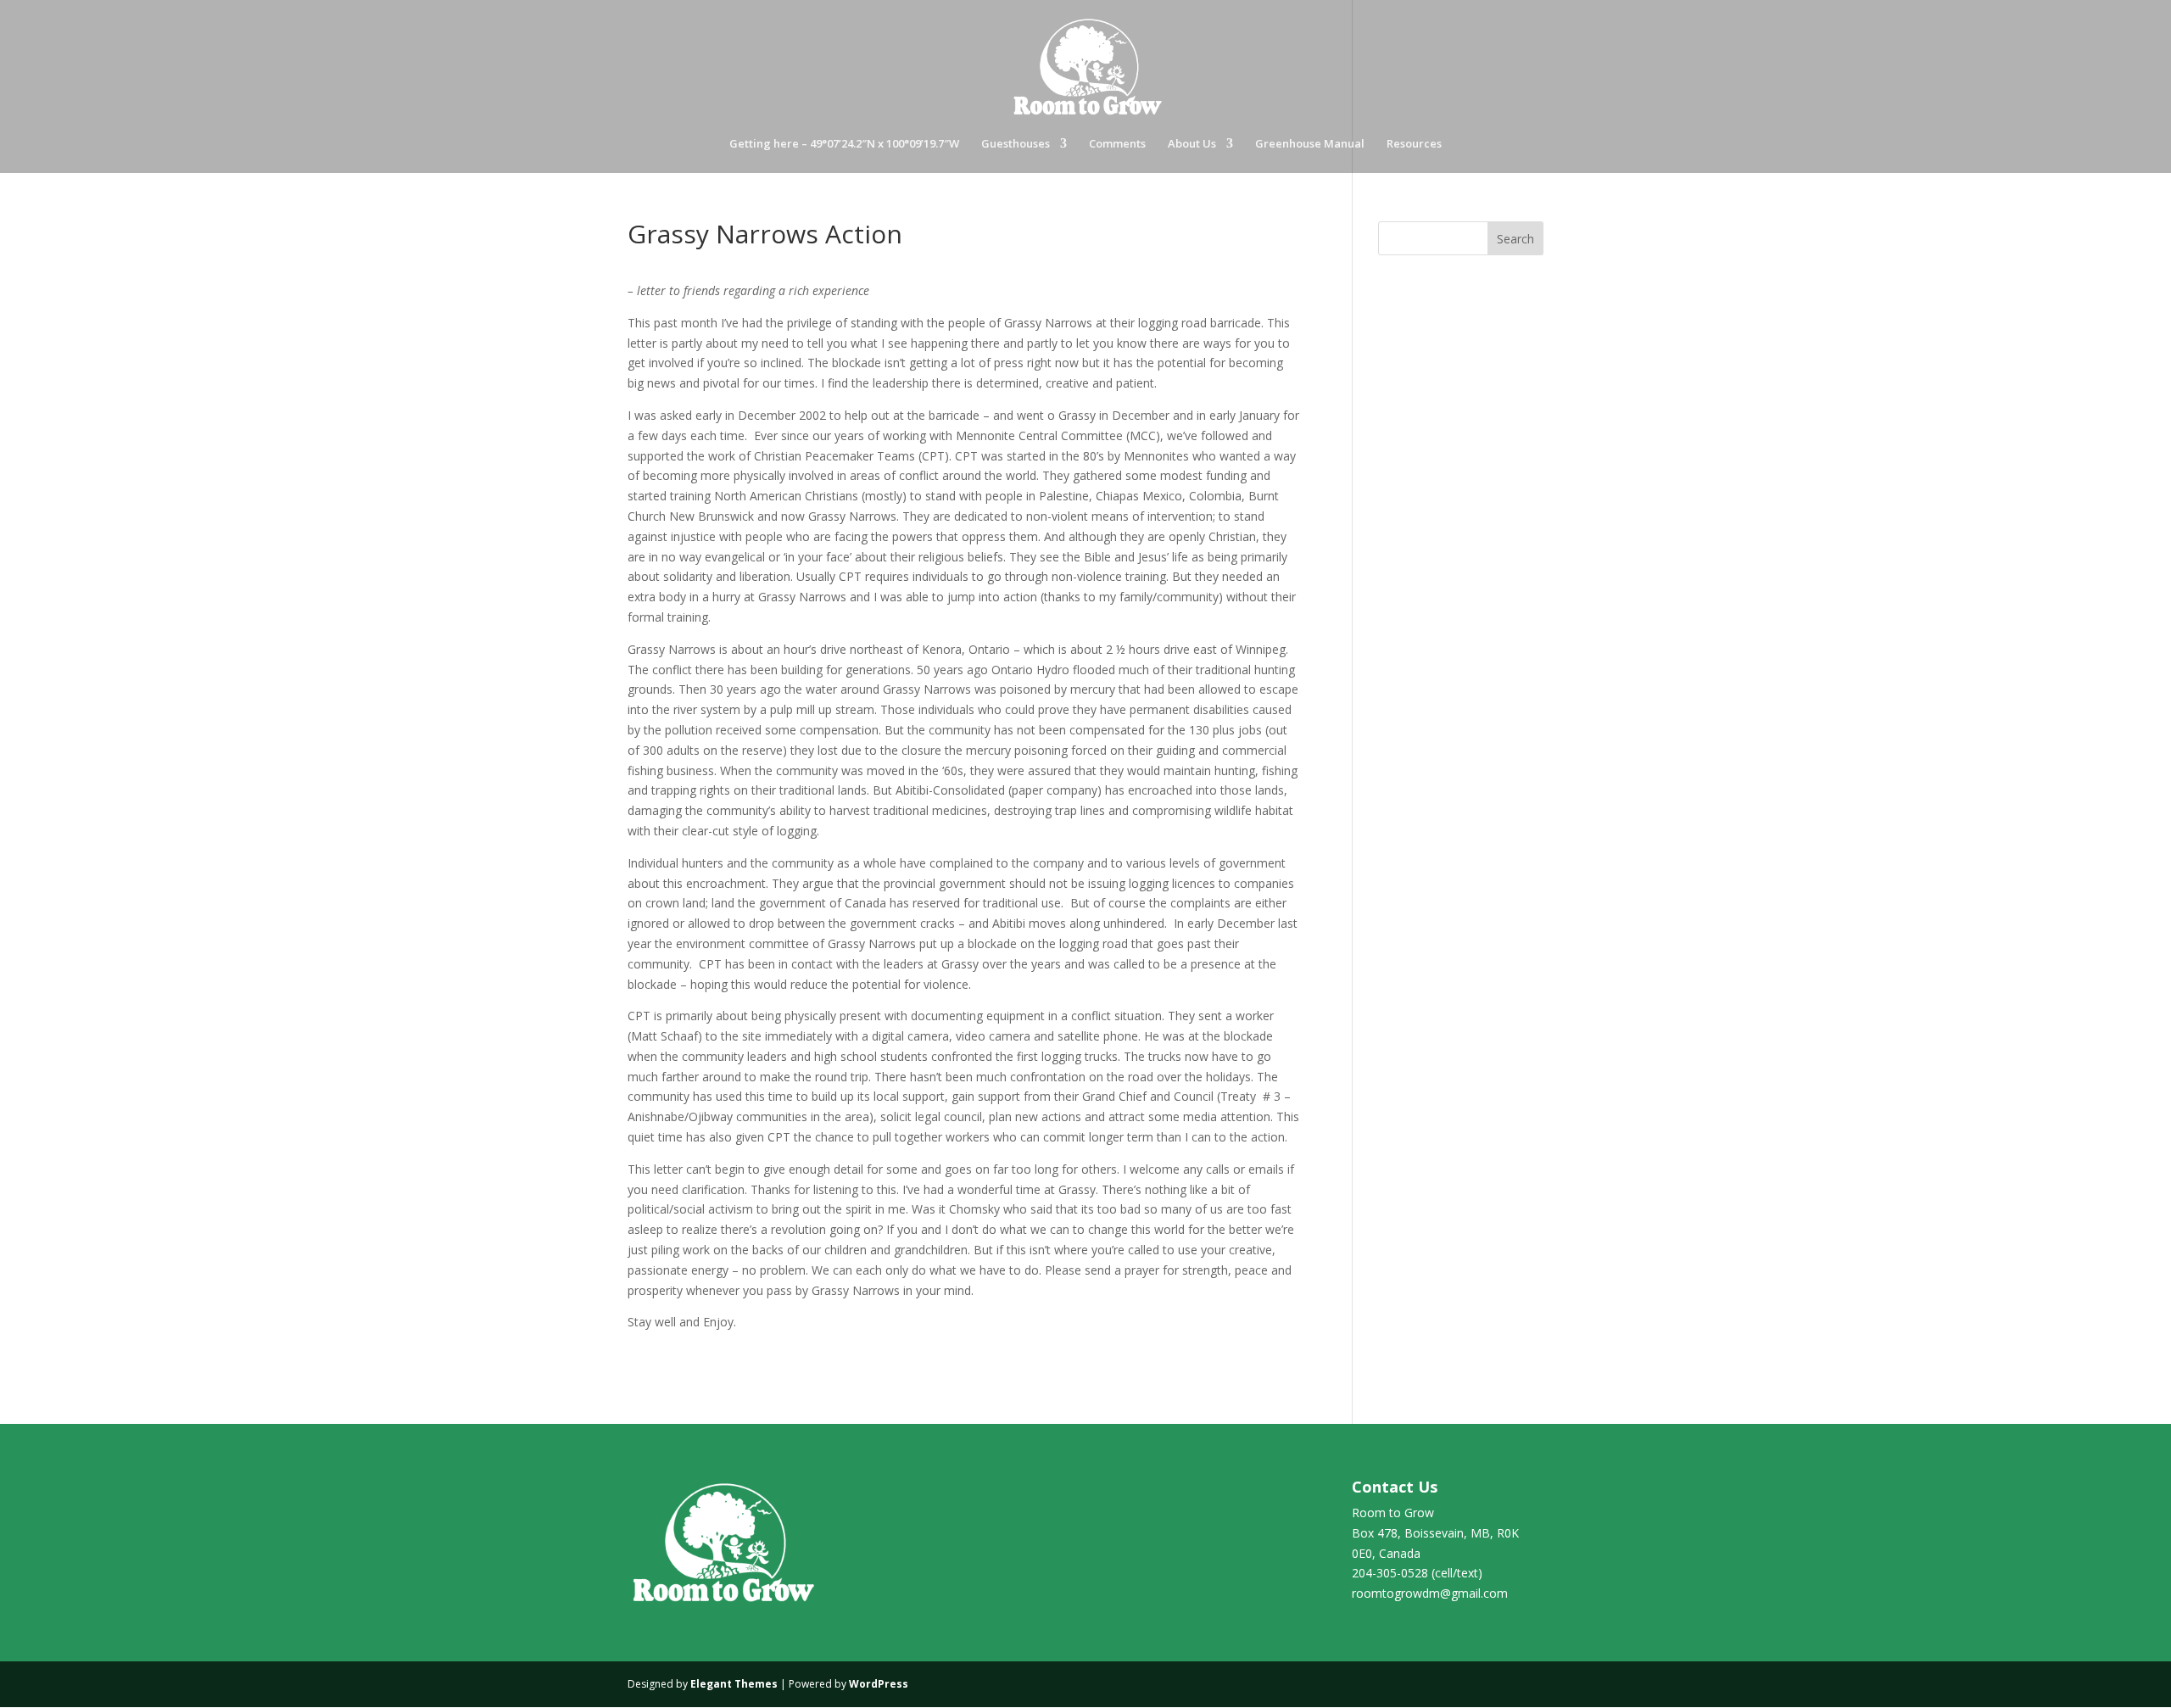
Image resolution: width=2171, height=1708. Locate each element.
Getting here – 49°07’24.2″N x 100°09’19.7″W (844, 144)
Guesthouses (1016, 144)
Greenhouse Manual (1310, 144)
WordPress (879, 1684)
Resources (1414, 144)
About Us (1192, 144)
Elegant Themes (734, 1684)
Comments (1117, 144)
